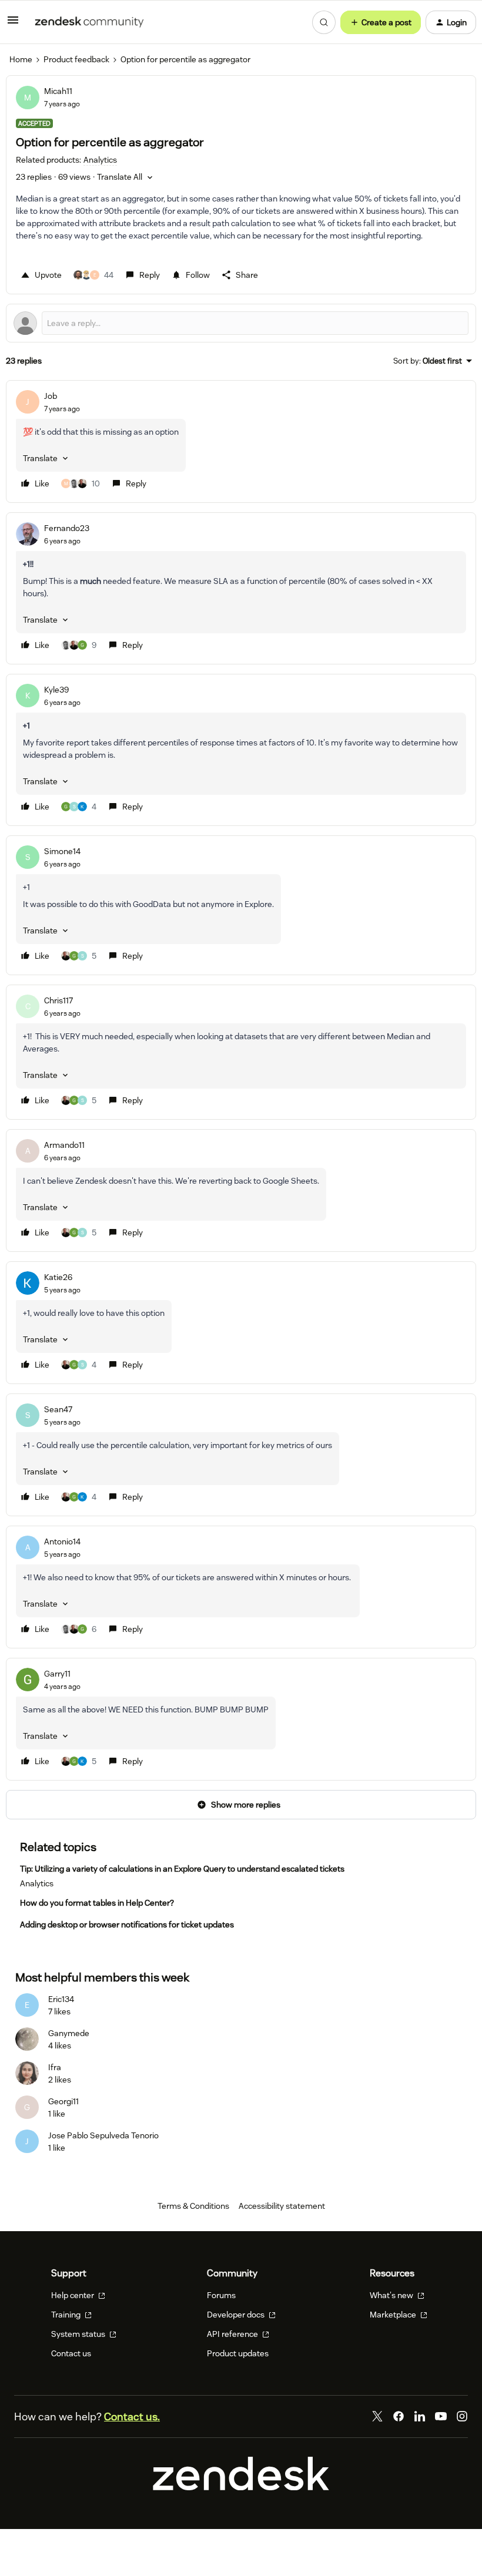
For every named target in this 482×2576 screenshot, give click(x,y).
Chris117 (58, 1000)
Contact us (71, 2353)
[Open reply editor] (241, 323)
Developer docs (237, 2315)
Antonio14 (62, 1541)
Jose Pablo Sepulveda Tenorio (103, 2135)
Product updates (238, 2353)
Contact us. (132, 2417)
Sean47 (58, 1409)
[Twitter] (377, 2416)
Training (67, 2315)
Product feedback (76, 59)
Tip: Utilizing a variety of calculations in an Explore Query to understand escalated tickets (182, 1869)
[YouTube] (441, 2416)
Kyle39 (56, 690)
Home (21, 59)
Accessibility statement (282, 2206)
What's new (392, 2295)
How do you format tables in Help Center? (97, 1903)
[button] (13, 24)
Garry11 (57, 1674)
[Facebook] (399, 2416)
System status (79, 2334)
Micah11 (58, 91)
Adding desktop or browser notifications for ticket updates (127, 1925)
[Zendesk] (241, 2487)
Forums (221, 2295)
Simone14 (62, 851)
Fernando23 (67, 528)
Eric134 (61, 1999)
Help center (73, 2295)
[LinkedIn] (420, 2416)
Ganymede (69, 2033)
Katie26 (58, 1277)
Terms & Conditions (193, 2206)
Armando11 (64, 1145)
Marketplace (394, 2315)
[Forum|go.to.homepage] (89, 22)
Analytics (37, 1883)
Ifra (55, 2067)
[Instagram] (462, 2416)
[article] (241, 441)
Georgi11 (63, 2101)
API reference (233, 2334)
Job (51, 396)
